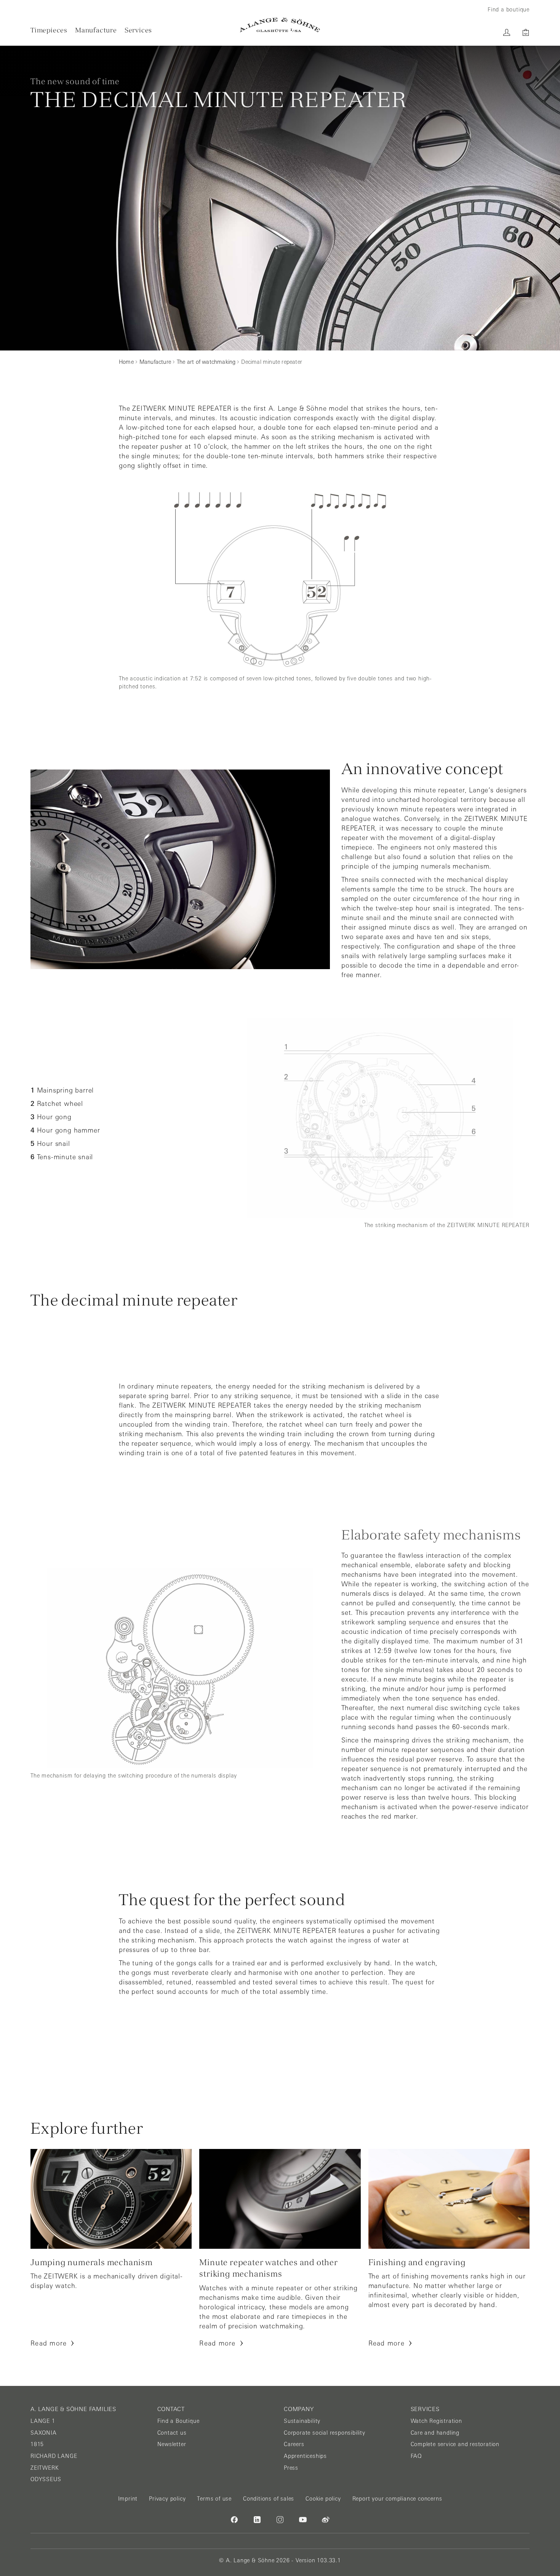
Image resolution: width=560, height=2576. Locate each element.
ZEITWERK (45, 2468)
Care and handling (435, 2433)
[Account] (507, 32)
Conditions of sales (269, 2499)
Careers (294, 2444)
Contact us (172, 2433)
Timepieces (49, 30)
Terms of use (214, 2499)
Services (138, 30)
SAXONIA (44, 2433)
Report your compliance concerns (397, 2499)
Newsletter (172, 2444)
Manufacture (96, 30)
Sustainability (302, 2421)
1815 (37, 2444)
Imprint (128, 2499)
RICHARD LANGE (54, 2456)
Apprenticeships (305, 2456)
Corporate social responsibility (325, 2433)
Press (291, 2468)
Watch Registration (436, 2421)
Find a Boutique (178, 2421)
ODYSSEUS (46, 2479)
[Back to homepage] (280, 25)
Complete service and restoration (455, 2444)
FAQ (416, 2456)
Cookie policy (323, 2499)
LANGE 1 (43, 2421)
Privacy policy (167, 2499)
